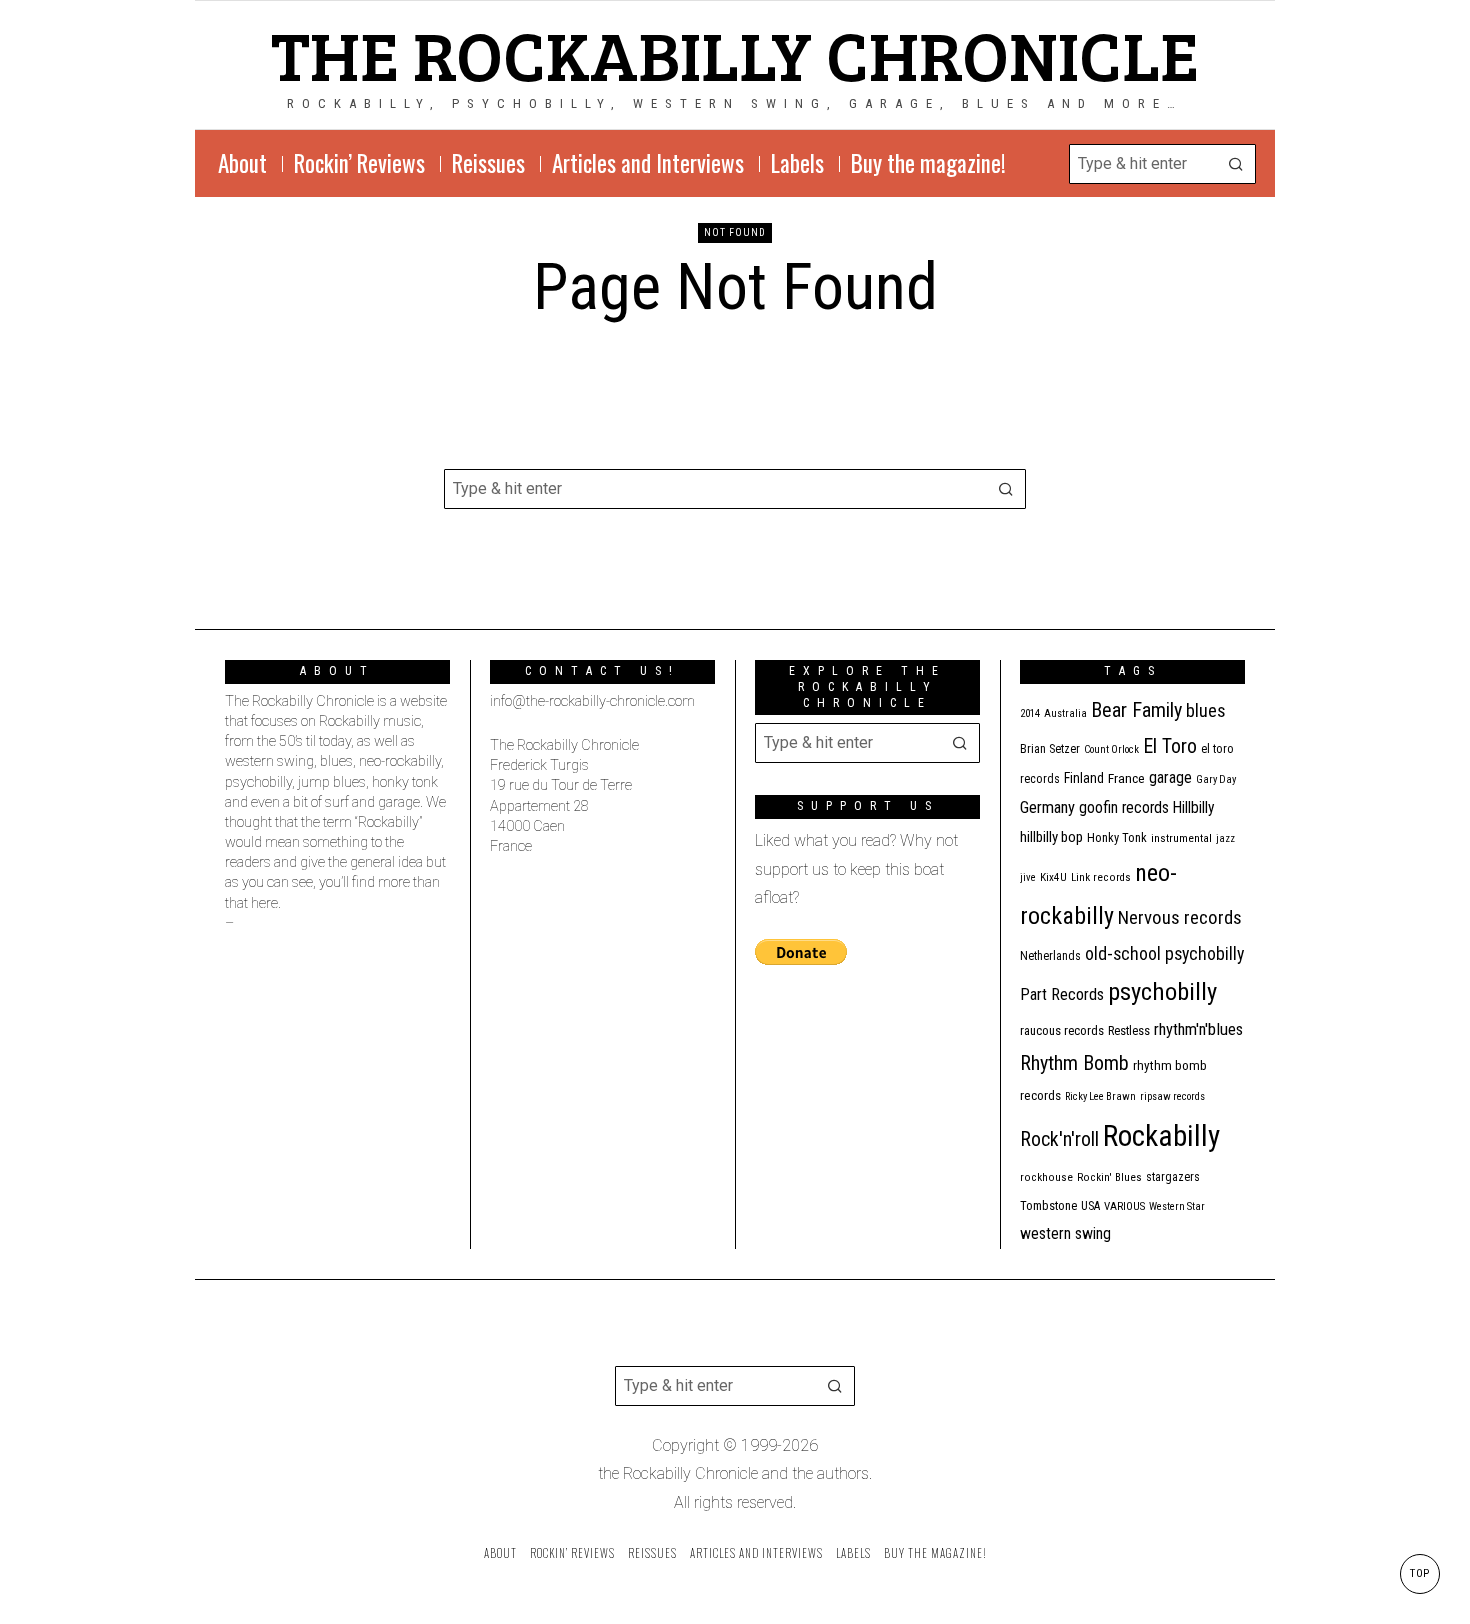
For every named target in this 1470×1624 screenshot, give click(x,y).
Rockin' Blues (1109, 1177)
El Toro (1170, 746)
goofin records (1124, 808)
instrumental (1181, 838)
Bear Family (1136, 710)
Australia (1065, 713)
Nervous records (1180, 917)
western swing (1065, 1233)
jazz (1225, 838)
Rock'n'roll (1059, 1139)
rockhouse (1046, 1177)
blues (1206, 710)
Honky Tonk (1117, 837)
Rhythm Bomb (1074, 1063)
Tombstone (1048, 1205)
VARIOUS (1124, 1206)
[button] (1236, 164)
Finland (1084, 778)
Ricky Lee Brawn (1100, 1096)
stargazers (1173, 1177)
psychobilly (1162, 991)
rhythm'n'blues (1198, 1029)
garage (1170, 777)
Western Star (1177, 1206)
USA (1090, 1206)
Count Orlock (1111, 749)
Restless (1129, 1030)
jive (1028, 877)
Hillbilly (1194, 808)
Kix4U (1053, 877)
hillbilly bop (1051, 837)
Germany (1047, 807)
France (1126, 778)
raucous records (1062, 1030)
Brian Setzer (1050, 749)
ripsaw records (1172, 1096)
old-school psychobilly (1164, 953)
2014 (1030, 713)
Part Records (1062, 994)
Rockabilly (1161, 1136)
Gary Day (1216, 779)
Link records (1101, 877)
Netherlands (1050, 956)
